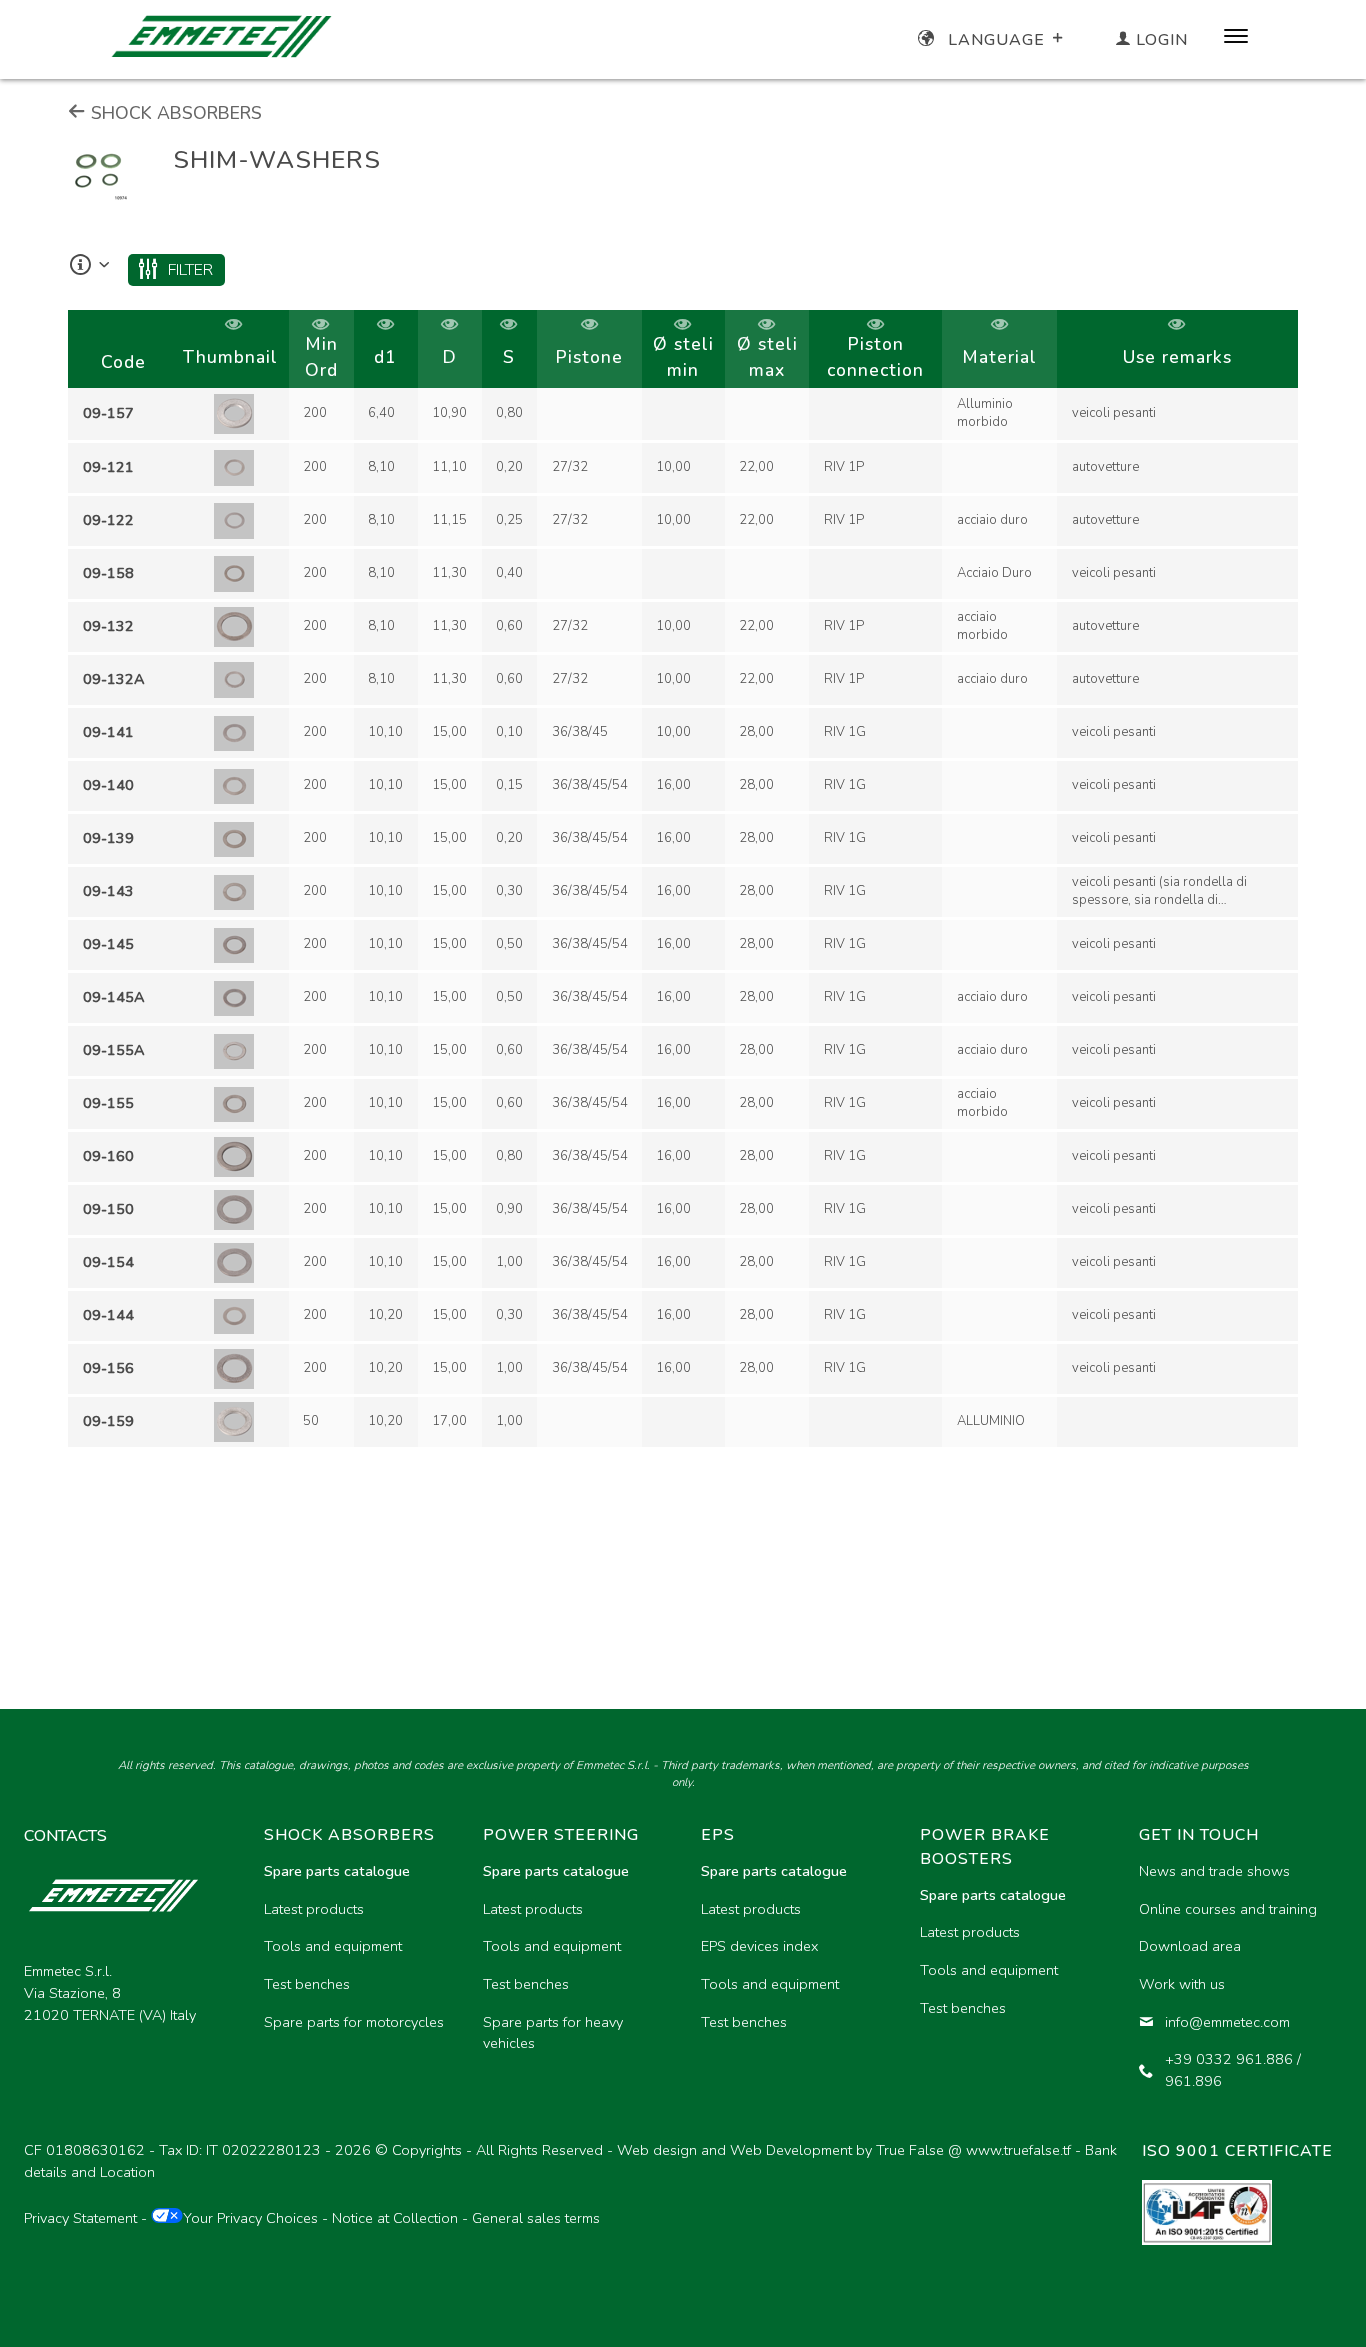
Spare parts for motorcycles (354, 2022)
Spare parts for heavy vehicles (553, 2033)
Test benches (307, 1984)
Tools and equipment (333, 1946)
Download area (1190, 1946)
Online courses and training (1228, 1909)
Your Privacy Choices (250, 2218)
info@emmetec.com (1227, 2022)
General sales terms (536, 2218)
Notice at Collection (395, 2218)
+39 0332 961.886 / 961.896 (1233, 2070)
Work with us (1182, 1984)
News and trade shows (1214, 1871)
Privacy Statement (80, 2218)
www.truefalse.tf (1018, 2150)
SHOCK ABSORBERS (174, 113)
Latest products (314, 1909)
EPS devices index (759, 1946)
